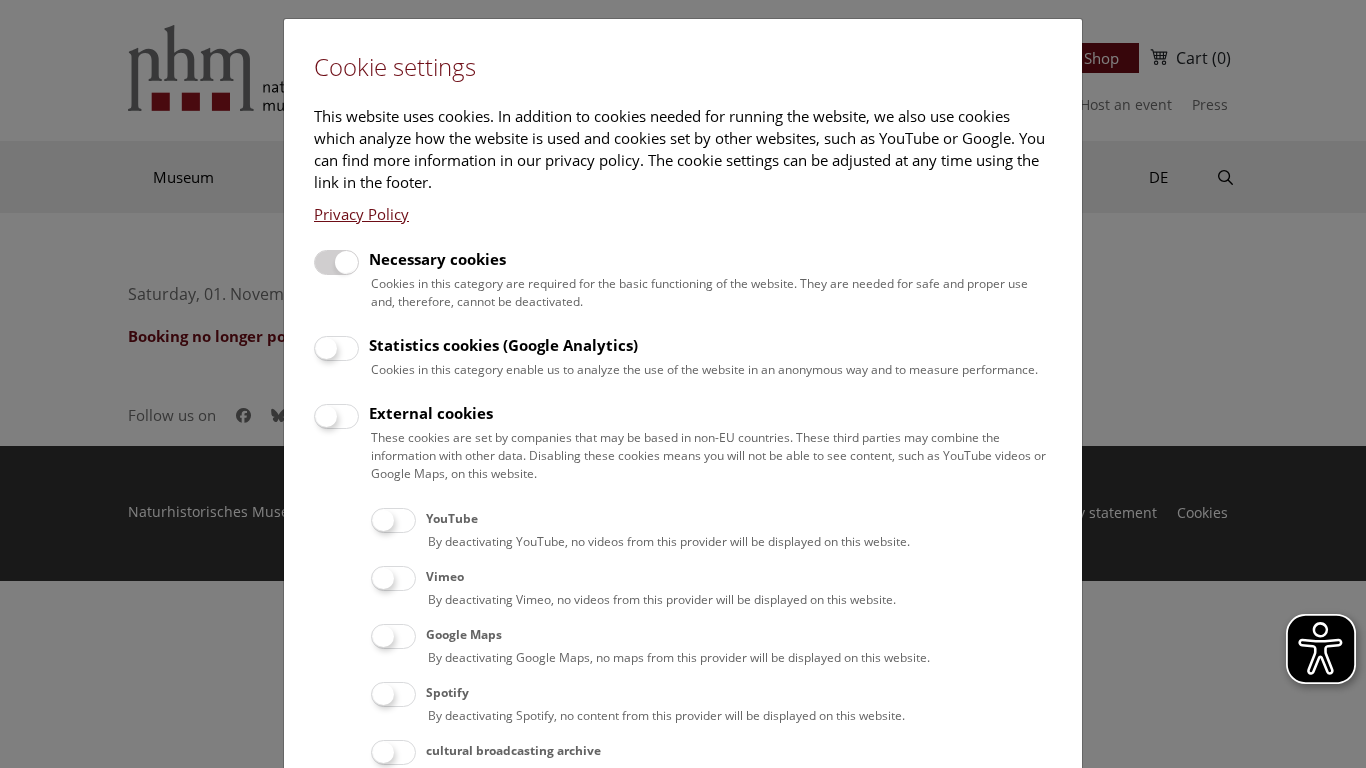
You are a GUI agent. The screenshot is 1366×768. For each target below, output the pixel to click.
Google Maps (464, 634)
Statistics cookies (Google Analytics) (503, 345)
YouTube (452, 518)
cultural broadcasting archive (513, 750)
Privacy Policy (361, 214)
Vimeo (445, 576)
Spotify (447, 692)
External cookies (431, 413)
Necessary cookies (437, 259)
